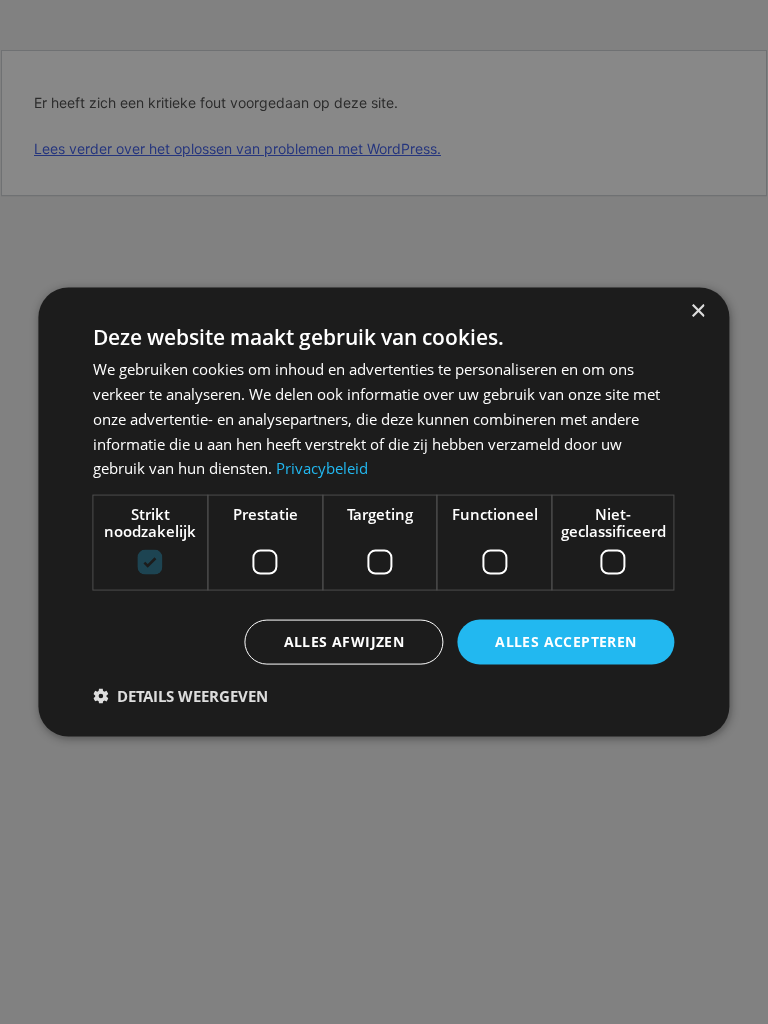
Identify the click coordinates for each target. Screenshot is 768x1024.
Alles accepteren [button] (565, 641)
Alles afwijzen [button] (344, 641)
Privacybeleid (322, 468)
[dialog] (383, 512)
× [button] (697, 311)
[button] (180, 695)
